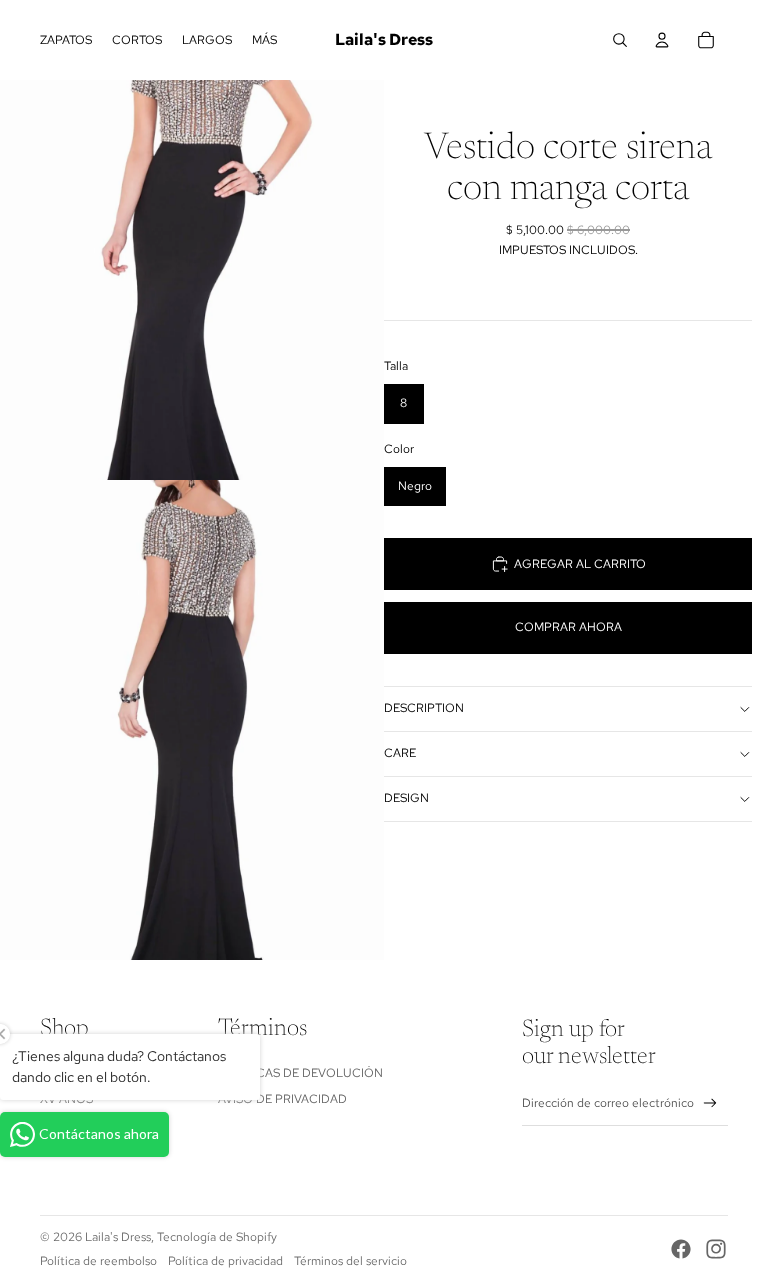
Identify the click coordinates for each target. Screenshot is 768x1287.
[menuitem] (264, 40)
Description (424, 708)
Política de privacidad (225, 1261)
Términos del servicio (350, 1261)
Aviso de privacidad (282, 1099)
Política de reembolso (98, 1261)
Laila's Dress (118, 1237)
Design (406, 798)
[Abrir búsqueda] (620, 40)
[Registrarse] (710, 1103)
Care (400, 753)
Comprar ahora (568, 627)
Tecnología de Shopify (217, 1237)
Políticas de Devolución (300, 1073)
